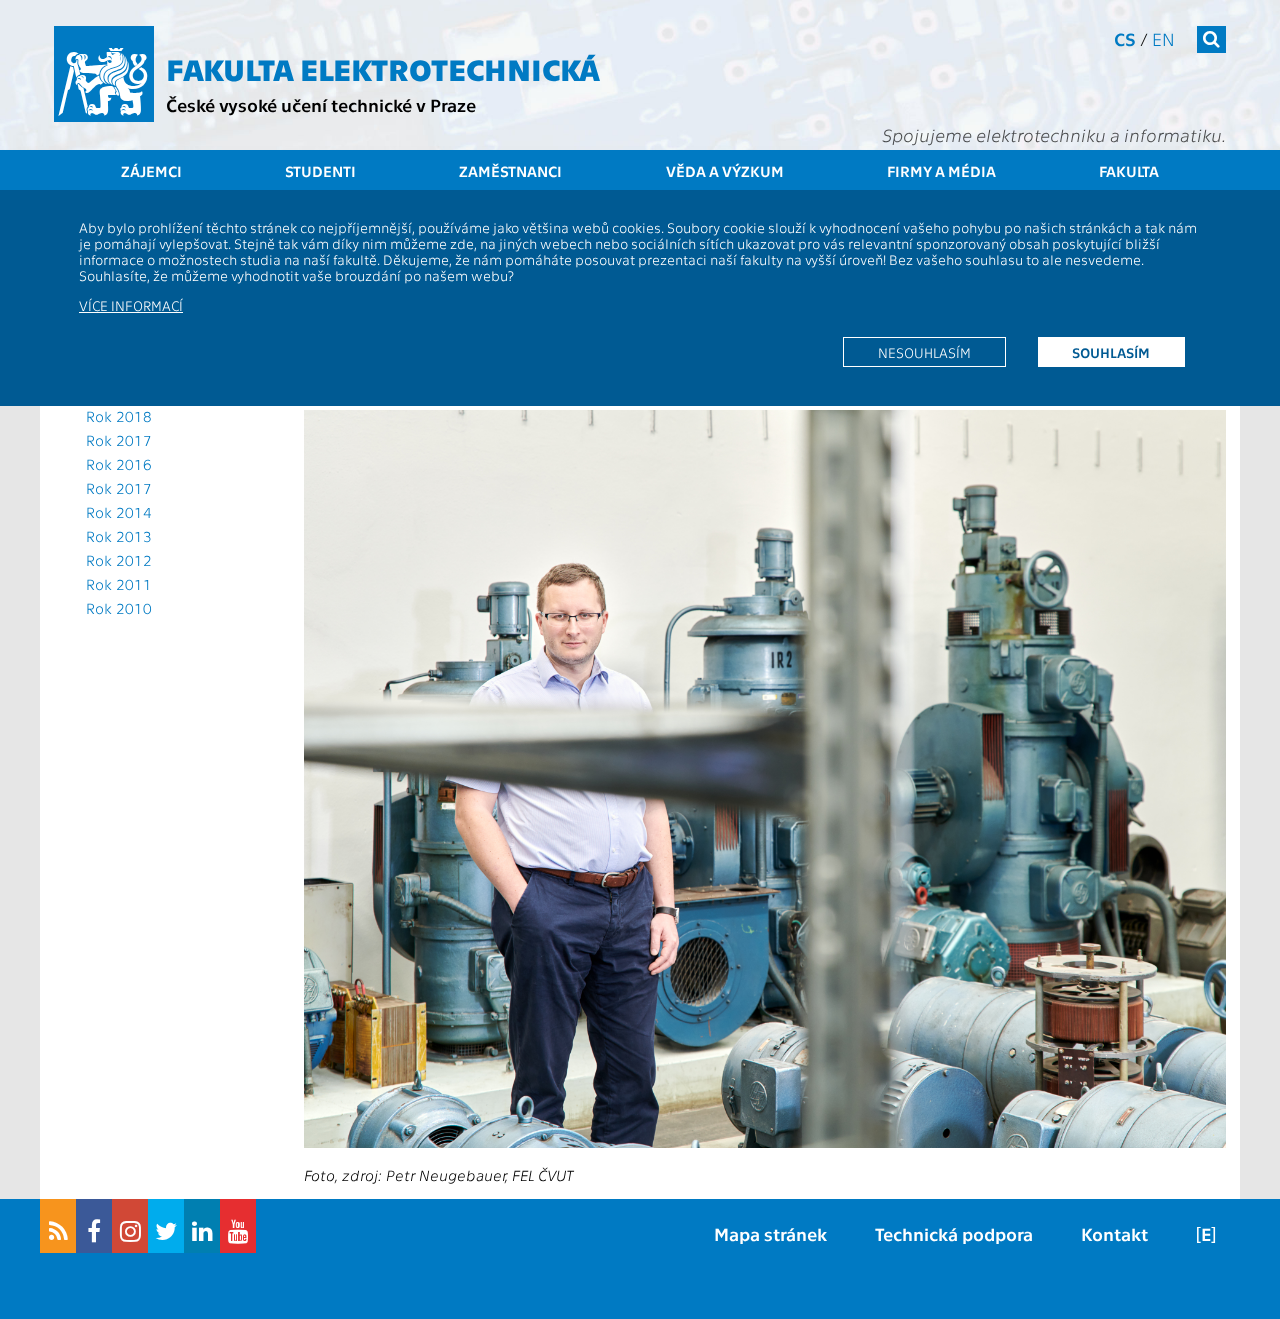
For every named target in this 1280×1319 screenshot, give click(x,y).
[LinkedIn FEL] (202, 1226)
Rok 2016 (119, 464)
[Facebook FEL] (94, 1226)
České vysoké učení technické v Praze (321, 104)
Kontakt (1114, 1233)
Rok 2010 (119, 608)
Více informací (131, 305)
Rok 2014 (119, 512)
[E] (1206, 1233)
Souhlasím (1111, 352)
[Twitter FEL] (166, 1226)
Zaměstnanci (510, 171)
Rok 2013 (119, 536)
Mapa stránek (770, 1233)
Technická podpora (954, 1233)
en (1163, 38)
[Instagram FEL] (130, 1226)
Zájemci (151, 171)
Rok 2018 (119, 416)
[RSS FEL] (58, 1226)
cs (1125, 38)
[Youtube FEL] (238, 1226)
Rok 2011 (119, 584)
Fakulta (1129, 171)
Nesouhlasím (924, 352)
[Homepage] (104, 74)
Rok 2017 (119, 440)
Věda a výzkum (725, 171)
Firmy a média (941, 171)
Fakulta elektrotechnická (383, 68)
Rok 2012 (119, 560)
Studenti (320, 171)
